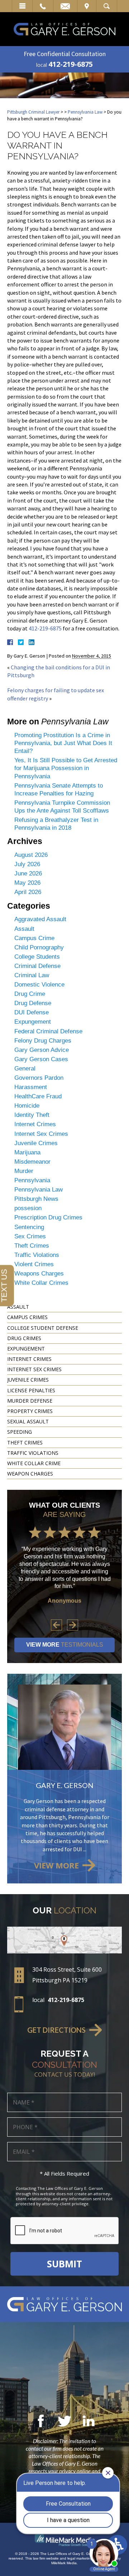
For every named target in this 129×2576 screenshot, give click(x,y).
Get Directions (56, 2030)
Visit (87, 6)
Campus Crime (34, 938)
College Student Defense (43, 1328)
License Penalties (31, 1390)
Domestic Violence (39, 985)
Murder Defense (30, 1401)
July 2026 (27, 864)
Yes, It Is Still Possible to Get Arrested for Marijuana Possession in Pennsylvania (66, 768)
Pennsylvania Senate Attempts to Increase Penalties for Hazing (59, 790)
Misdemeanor (32, 1162)
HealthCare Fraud (38, 1096)
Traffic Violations (37, 1255)
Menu (22, 6)
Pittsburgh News (36, 1199)
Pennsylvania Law (85, 112)
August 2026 (31, 855)
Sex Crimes (30, 1236)
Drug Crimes (24, 1338)
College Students (37, 957)
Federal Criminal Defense (48, 1031)
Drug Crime (30, 994)
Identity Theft (32, 1115)
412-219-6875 (71, 64)
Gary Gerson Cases (41, 1059)
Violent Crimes (34, 1264)
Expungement (33, 1022)
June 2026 (28, 873)
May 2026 (27, 883)
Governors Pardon (39, 1078)
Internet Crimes (35, 1124)
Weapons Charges (39, 1274)
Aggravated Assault (40, 919)
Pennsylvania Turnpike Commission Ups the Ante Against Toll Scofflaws (62, 807)
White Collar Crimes (41, 1283)
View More (65, 1645)
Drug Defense (33, 1003)
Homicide (27, 1106)
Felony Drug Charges (43, 1041)
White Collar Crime (34, 1463)
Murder (24, 1171)
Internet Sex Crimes (41, 1134)
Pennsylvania (32, 1180)
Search (107, 6)
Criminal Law (32, 975)
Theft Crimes (32, 1246)
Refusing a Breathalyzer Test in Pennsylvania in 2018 (56, 824)
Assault (24, 929)
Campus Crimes (27, 1317)
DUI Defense (32, 1012)
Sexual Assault (28, 1421)
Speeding (20, 1432)
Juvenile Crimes (36, 1143)
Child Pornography (39, 947)
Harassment (31, 1087)
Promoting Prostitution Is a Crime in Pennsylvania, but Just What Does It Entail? (63, 743)
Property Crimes (30, 1411)
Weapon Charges (30, 1474)
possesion (28, 1208)
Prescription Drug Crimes (48, 1217)
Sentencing (29, 1227)
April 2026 (28, 892)
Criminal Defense (37, 966)
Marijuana (27, 1152)
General (25, 1069)
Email (65, 6)
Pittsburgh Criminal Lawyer (33, 112)
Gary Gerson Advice (42, 1050)
